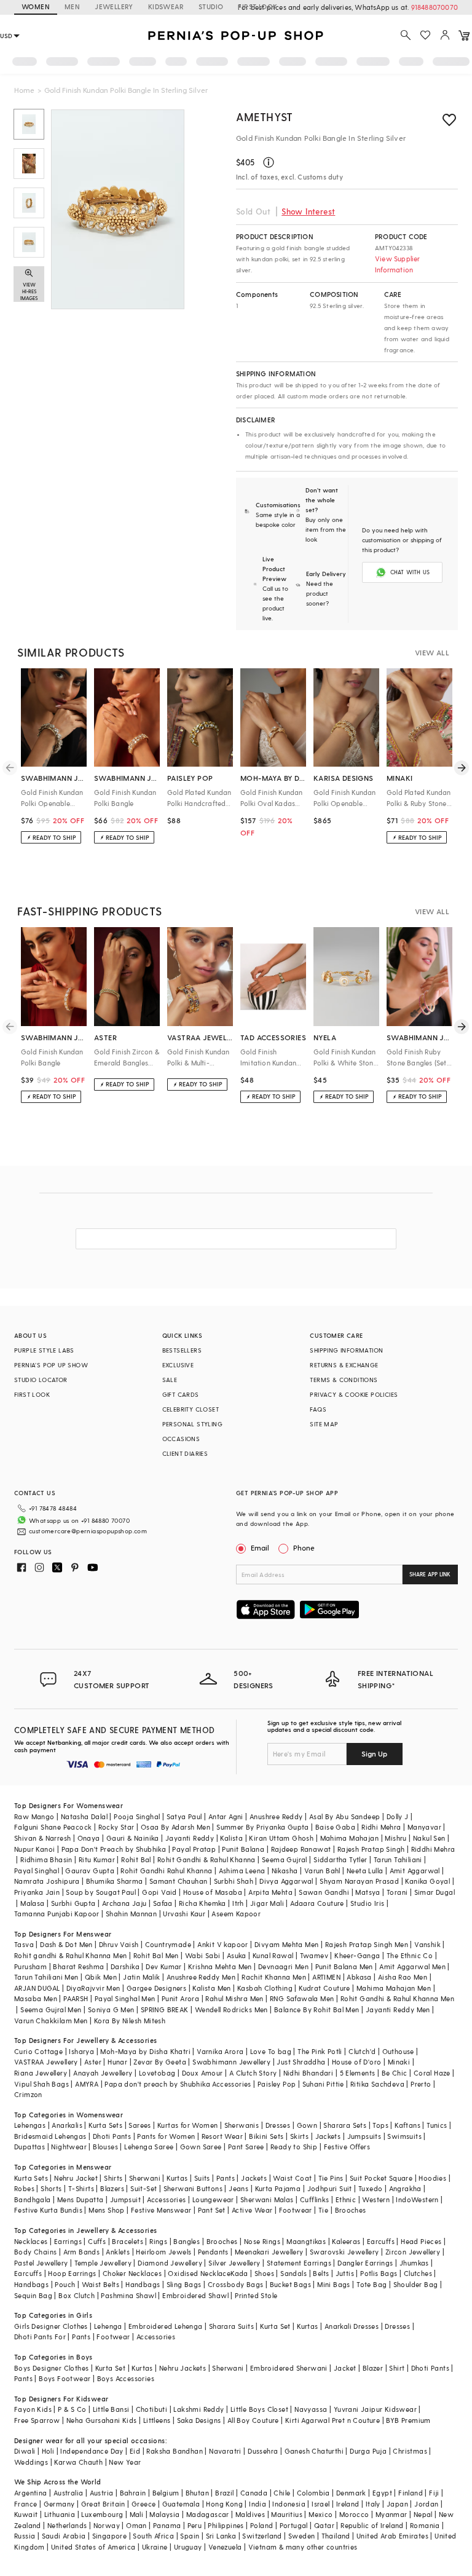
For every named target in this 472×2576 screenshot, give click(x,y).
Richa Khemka (203, 1903)
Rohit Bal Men (156, 1955)
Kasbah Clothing (265, 1988)
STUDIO (211, 6)
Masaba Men (36, 1998)
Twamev (314, 1955)
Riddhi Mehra (433, 1849)
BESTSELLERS (182, 1350)
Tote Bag (372, 2284)
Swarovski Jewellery (344, 2252)
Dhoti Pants (112, 2136)
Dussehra (263, 2451)
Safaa (163, 1903)
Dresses (278, 2125)
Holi (48, 2451)
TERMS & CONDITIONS (344, 1380)
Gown (307, 2125)
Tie (323, 2210)
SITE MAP (324, 1424)
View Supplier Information (398, 264)
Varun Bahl (322, 1871)
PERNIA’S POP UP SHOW (51, 1365)
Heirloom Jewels (163, 2252)
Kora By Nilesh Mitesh (130, 2021)
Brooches (351, 2210)
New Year (125, 2462)
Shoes (264, 2273)
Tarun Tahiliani (398, 1859)
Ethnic (346, 2199)
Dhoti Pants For (40, 2337)
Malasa (32, 1903)
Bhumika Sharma (115, 1881)
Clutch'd (362, 2051)
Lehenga (108, 2326)
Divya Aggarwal (286, 1881)
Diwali (25, 2451)
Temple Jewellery (103, 2263)
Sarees (140, 2125)
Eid (135, 2451)
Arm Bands (82, 2252)
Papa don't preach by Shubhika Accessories (178, 2084)
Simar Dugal (435, 1892)
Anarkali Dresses (352, 2326)
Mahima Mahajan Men (394, 1988)
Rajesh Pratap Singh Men (367, 1944)
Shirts (113, 2178)
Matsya (368, 1892)
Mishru (395, 1838)
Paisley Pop (277, 2084)
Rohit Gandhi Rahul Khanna (166, 1871)
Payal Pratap (194, 1849)
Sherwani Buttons (193, 2188)
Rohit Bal (136, 1859)
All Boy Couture (253, 2420)
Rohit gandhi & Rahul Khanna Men (70, 1955)
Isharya (81, 2051)
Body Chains (35, 2252)
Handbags (31, 2284)
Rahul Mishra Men (234, 1998)
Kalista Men (211, 1988)
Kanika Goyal (427, 1881)
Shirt (397, 2368)
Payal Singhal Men (125, 1998)
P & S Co (72, 2409)
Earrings (68, 2241)
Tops (380, 2125)
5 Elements (358, 2073)
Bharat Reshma (78, 1966)
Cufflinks (315, 2199)
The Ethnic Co (410, 1955)
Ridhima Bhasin (46, 1859)
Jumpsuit (125, 2199)
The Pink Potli (320, 2051)
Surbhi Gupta (73, 1903)
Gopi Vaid (159, 1892)
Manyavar (424, 1827)
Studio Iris (367, 1903)
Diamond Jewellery (170, 2263)
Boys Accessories (126, 2378)
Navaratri (225, 2451)
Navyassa (311, 2409)
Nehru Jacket (76, 2178)
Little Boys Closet (259, 2409)
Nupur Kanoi (34, 1849)
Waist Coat (292, 2178)
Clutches (418, 2273)
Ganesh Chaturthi (314, 2451)
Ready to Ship (294, 2147)
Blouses (105, 2147)
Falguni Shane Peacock (53, 1827)
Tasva (24, 1944)
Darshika (125, 1966)
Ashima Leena (242, 1871)
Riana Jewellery (41, 2073)
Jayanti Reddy (190, 1838)
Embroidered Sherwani (289, 2368)
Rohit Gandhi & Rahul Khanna (206, 1859)
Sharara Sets (345, 2125)
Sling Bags (184, 2284)
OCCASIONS (181, 1439)
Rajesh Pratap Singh (371, 1849)
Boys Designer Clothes (51, 2368)
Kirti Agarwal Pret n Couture (332, 2420)
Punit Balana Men (344, 1966)
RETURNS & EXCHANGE (344, 1365)
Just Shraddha (301, 2062)
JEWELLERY (114, 6)
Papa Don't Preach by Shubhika (114, 1849)
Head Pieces (421, 2241)
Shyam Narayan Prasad (359, 1881)
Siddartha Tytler (340, 1859)
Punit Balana (243, 1849)
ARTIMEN (326, 1977)
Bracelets (128, 2241)
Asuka (237, 1955)
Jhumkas (414, 2263)
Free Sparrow (37, 2420)
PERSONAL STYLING (192, 1424)
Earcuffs (381, 2241)
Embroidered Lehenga (166, 2326)
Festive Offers (347, 2147)
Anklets (118, 2252)
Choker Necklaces (132, 2273)
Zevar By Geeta (160, 2062)
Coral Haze (432, 2073)
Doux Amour (203, 2073)
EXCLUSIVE (178, 1365)
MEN (72, 6)
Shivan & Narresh (42, 1838)
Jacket (345, 2368)
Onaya (89, 1838)
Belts (321, 2273)
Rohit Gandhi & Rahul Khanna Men (397, 1998)
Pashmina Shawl (128, 2295)
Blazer (373, 2368)
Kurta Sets (105, 2125)
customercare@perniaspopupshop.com (88, 1531)
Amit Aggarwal (415, 1871)
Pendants (213, 2252)
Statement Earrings (299, 2263)
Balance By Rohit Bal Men (317, 2009)
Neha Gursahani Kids (102, 2420)
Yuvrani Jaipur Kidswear (375, 2409)
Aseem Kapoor (236, 1914)
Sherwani (145, 2178)
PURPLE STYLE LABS (44, 1350)
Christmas (410, 2451)
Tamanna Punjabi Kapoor (57, 1914)
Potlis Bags (379, 2273)
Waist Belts (100, 2284)
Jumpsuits (364, 2136)
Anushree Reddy (276, 1816)
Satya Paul (184, 1816)
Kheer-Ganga (357, 1955)
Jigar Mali (267, 1903)
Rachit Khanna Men (274, 1977)
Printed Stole (256, 2295)
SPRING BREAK (165, 2009)
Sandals (293, 2273)
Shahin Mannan (131, 1914)
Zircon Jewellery (413, 2252)
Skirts (299, 2136)
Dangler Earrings (365, 2263)
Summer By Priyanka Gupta (263, 1827)
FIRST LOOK (258, 6)
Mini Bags (334, 2284)
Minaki (399, 2062)
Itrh (238, 1903)
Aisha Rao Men (403, 1977)
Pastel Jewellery (41, 2263)
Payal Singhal (37, 1871)
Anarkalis (67, 2125)
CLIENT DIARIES (185, 1453)
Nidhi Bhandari (309, 2073)
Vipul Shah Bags (41, 2084)
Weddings (31, 2462)
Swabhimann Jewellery (231, 2062)
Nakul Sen (429, 1838)
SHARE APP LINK (430, 1574)
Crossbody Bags (236, 2284)
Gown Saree (201, 2147)
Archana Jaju (124, 1903)
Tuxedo (370, 2188)
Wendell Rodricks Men (231, 2009)
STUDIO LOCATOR (41, 1380)
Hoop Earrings (72, 2273)
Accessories (166, 2199)
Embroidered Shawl (195, 2295)
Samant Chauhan (179, 1881)
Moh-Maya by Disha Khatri (145, 2051)
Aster (93, 2062)
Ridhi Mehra (381, 1827)
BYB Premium (408, 2420)
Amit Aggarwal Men (412, 1966)
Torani (397, 1892)
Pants (226, 2178)
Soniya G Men (111, 2009)
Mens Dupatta (81, 2199)
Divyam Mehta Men (286, 1944)
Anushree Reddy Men (201, 1977)
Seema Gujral (285, 1859)
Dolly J (398, 1816)
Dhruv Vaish (119, 1944)
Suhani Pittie (323, 2084)
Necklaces (31, 2241)
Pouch (65, 2284)
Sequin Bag (33, 2295)
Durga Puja (368, 2451)
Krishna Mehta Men (220, 1966)
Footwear (296, 2210)
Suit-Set (144, 2188)
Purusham (30, 1966)
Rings (158, 2241)
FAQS (318, 1409)
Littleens (157, 2420)
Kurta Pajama (278, 2188)
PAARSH (76, 1998)
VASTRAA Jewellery (46, 2062)
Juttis (345, 2273)
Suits (202, 2178)
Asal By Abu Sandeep (345, 1816)
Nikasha (285, 1871)
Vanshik (427, 1944)
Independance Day (92, 2451)
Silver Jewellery (234, 2263)
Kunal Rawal (273, 1955)
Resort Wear (222, 2136)
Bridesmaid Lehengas (50, 2136)
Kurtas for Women (187, 2125)
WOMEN (36, 6)
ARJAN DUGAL (37, 1988)
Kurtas (177, 2178)
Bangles (187, 2241)
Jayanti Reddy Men (398, 2009)
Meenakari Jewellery (269, 2252)
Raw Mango (34, 1816)
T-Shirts (81, 2188)
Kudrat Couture (324, 1988)
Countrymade (168, 1944)
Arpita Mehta (270, 1892)
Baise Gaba (335, 1827)
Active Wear (252, 2210)
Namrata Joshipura (47, 1881)
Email (260, 1547)
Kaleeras (346, 2241)
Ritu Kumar (97, 1859)
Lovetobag (157, 2073)
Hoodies (432, 2178)
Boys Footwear (65, 2378)
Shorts (51, 2188)
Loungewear (213, 2199)
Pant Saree (246, 2147)
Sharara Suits (231, 2326)
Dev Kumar (164, 1966)
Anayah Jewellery (103, 2073)
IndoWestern (417, 2199)
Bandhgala (33, 2199)
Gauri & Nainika (133, 1838)
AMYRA (87, 2084)
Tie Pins (331, 2178)
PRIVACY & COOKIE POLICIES (354, 1394)
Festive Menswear (161, 2210)
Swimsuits (404, 2136)
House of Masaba (213, 1892)
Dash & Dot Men (66, 1944)
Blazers (112, 2188)
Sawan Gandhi (324, 1892)
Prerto (421, 2084)
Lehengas (30, 2125)
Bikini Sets (266, 2136)
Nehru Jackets (183, 2368)
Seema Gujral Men (51, 2009)
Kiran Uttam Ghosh (281, 1838)
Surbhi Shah (234, 1881)
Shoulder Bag (416, 2284)
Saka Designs (199, 2420)
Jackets (328, 2136)
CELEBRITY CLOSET (191, 1409)
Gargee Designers (156, 1988)
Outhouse (398, 2051)
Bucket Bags (290, 2284)
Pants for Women (166, 2136)
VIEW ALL (432, 652)
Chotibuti (152, 2409)
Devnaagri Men (283, 1966)
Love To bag (271, 2051)
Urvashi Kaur (184, 1914)
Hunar (117, 2062)
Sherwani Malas (267, 2199)
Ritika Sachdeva (377, 2084)
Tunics (437, 2125)
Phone (304, 1547)
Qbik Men (101, 1977)
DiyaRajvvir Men (93, 1988)
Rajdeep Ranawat (301, 1849)
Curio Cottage (38, 2051)
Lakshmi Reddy (199, 2409)
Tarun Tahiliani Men (46, 1977)
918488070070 (435, 7)
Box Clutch (77, 2295)
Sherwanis (242, 2125)
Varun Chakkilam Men (51, 2021)
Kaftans (407, 2125)
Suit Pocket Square (381, 2178)
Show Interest (308, 211)
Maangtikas (306, 2241)
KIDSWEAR (166, 6)
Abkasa (359, 1977)
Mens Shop (107, 2210)
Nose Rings (262, 2241)
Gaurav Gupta (90, 1871)
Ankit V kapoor (223, 1944)
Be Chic (395, 2073)
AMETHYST (265, 117)
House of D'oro (357, 2062)
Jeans (238, 2188)
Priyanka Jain (37, 1892)
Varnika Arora (220, 2051)
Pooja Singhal (137, 1816)
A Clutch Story (253, 2073)
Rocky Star (116, 1827)
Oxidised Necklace (199, 2273)
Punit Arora (180, 1998)
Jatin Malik (141, 1977)
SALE (170, 1380)
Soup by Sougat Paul (101, 1892)
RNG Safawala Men (302, 1998)
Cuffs (97, 2241)
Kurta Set (275, 2326)
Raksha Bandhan (175, 2451)
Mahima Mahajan (350, 1838)
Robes (24, 2188)
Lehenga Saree (149, 2147)
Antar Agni (226, 1816)
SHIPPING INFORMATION (346, 1350)
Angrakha (405, 2188)
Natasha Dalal (84, 1816)
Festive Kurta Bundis (48, 2210)
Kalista (231, 1838)
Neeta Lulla (365, 1871)
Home (24, 90)
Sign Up (374, 1753)
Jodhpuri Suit (330, 2188)
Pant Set (212, 2210)
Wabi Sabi (203, 1955)
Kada (239, 2273)
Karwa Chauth (78, 2462)
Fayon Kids (33, 2409)
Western (376, 2199)
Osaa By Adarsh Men (175, 1827)
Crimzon (28, 2094)
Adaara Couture (317, 1903)
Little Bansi (111, 2409)
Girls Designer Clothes (51, 2326)
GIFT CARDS (181, 1394)
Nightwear (69, 2147)
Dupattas (29, 2147)
